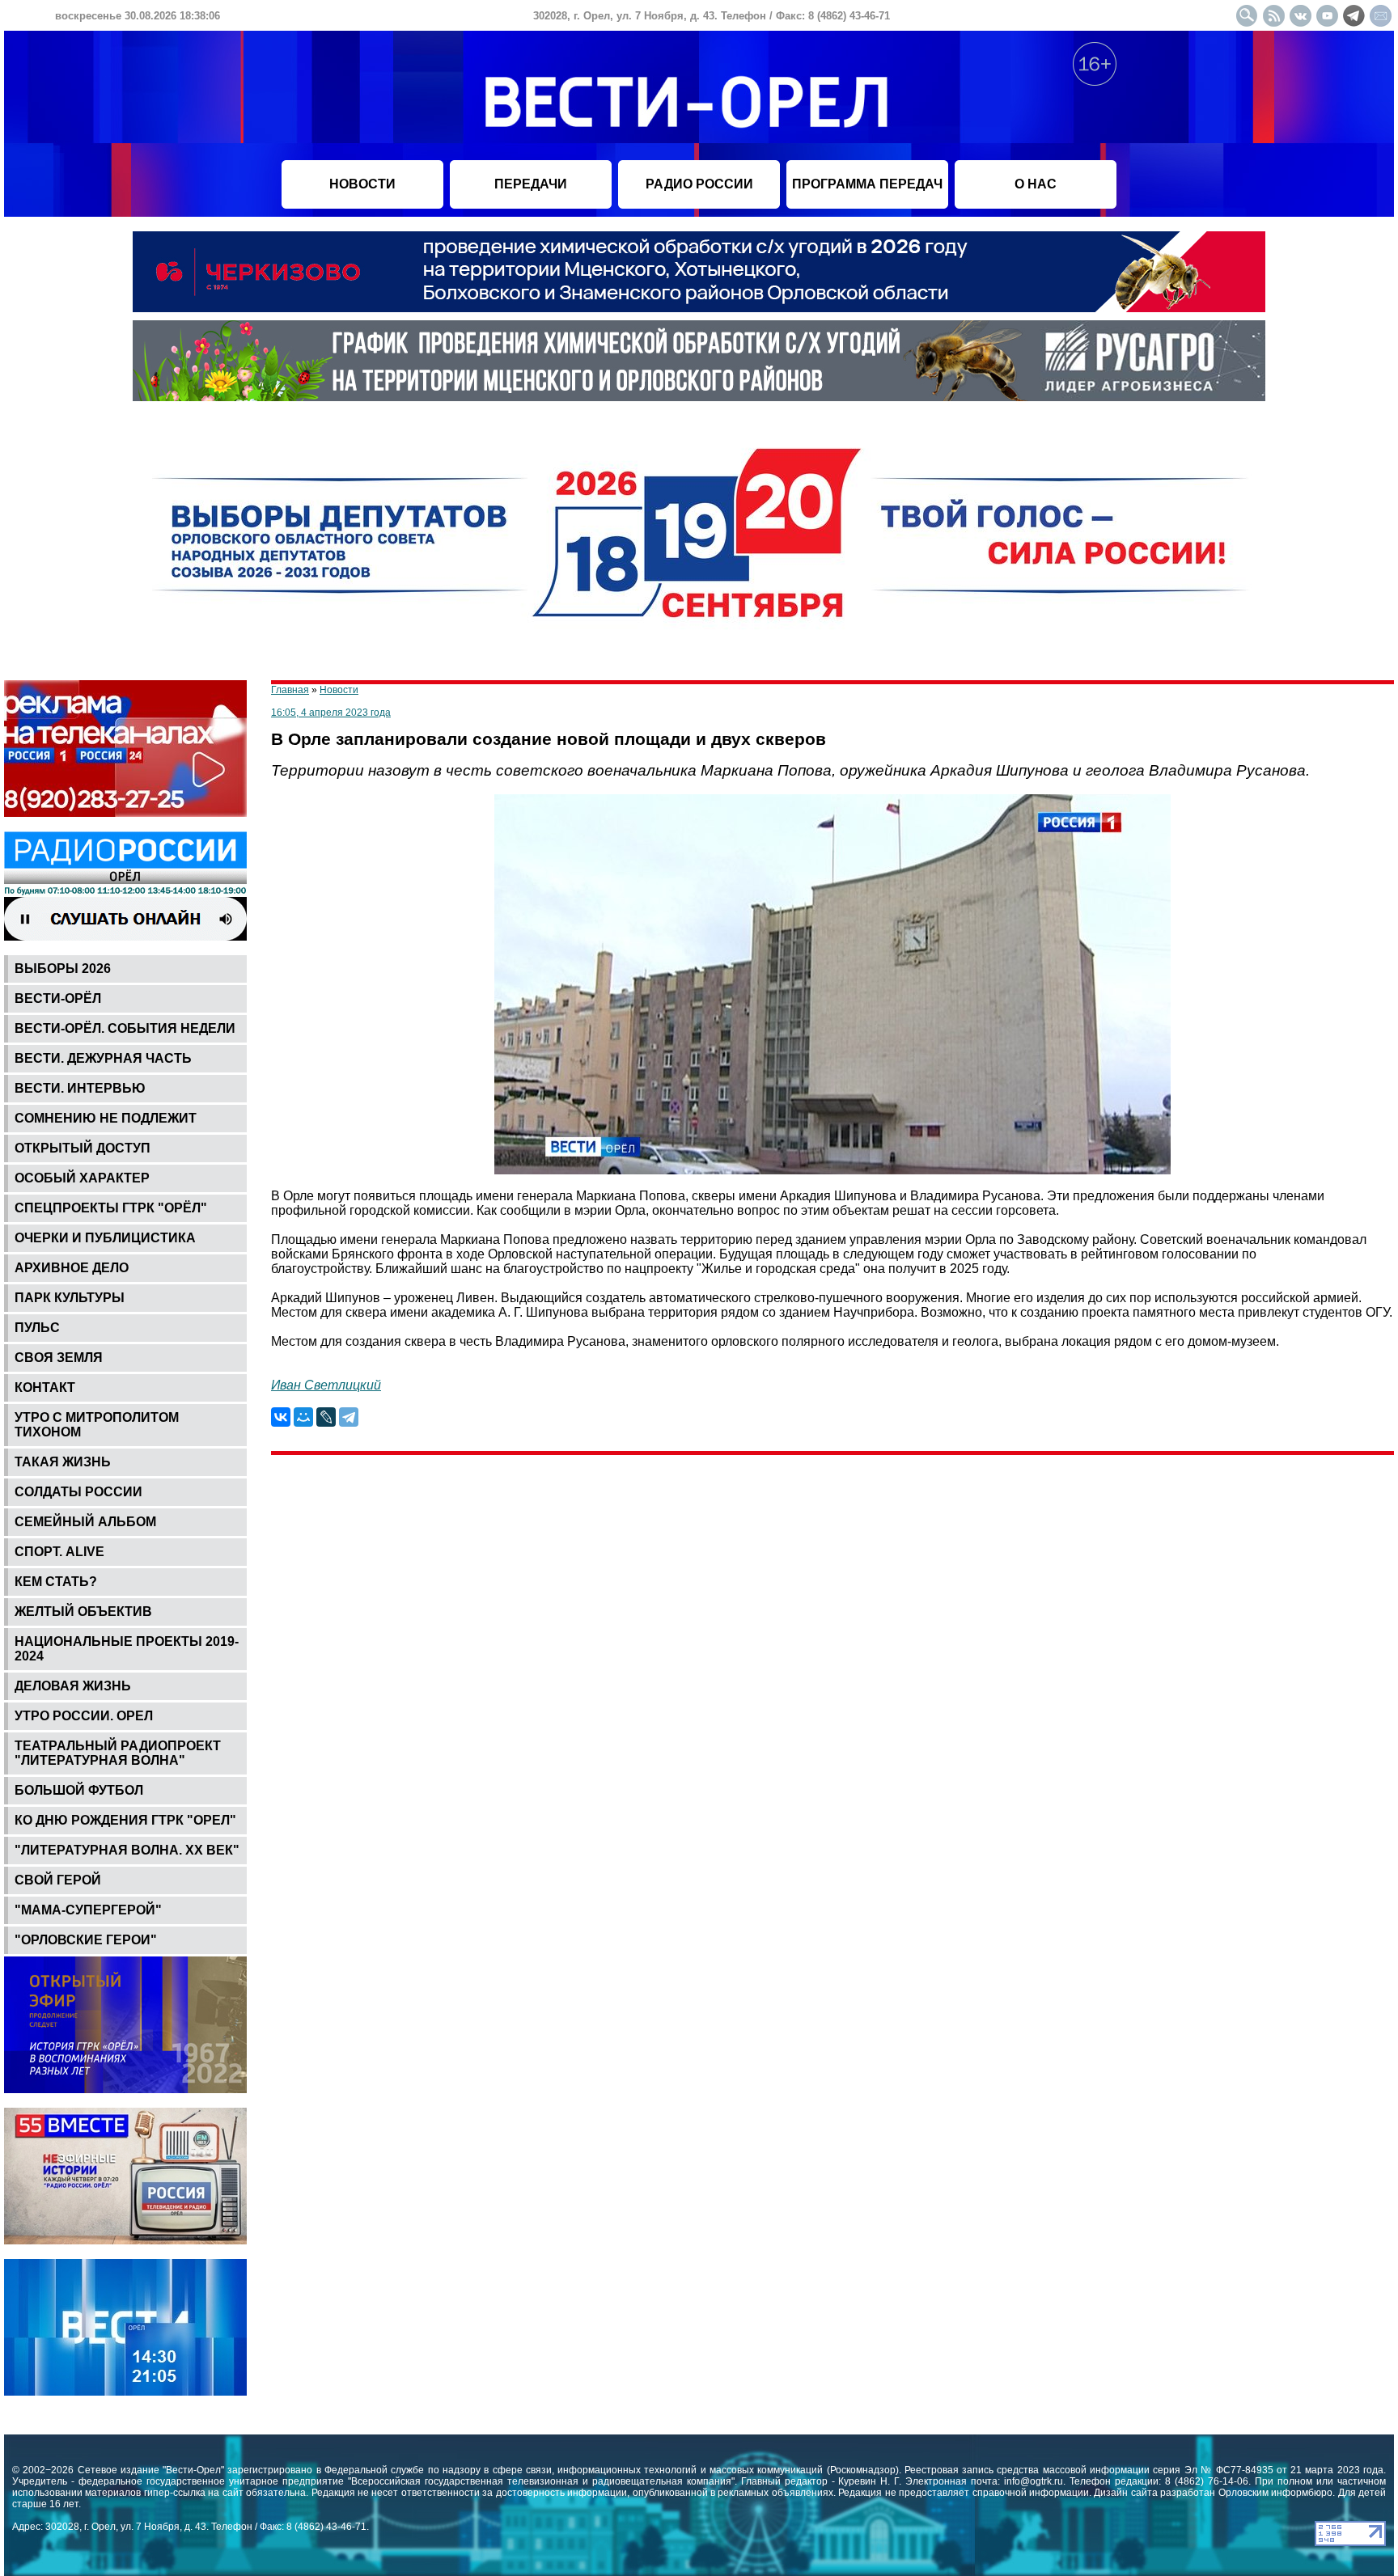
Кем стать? (56, 1582)
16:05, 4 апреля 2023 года (331, 713)
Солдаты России (78, 1492)
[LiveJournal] (326, 1417)
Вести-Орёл (58, 998)
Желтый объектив (83, 1612)
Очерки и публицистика (105, 1238)
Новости (339, 690)
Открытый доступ (83, 1148)
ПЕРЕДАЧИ (531, 184)
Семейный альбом (85, 1522)
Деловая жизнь (73, 1686)
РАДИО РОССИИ (699, 184)
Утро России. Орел (84, 1716)
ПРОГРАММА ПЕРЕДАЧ (867, 184)
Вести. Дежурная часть (103, 1058)
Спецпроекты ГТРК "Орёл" (111, 1208)
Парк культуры (70, 1298)
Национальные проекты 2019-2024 (127, 1649)
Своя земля (59, 1358)
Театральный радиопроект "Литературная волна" (118, 1753)
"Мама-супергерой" (88, 1910)
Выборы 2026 (63, 969)
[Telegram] (349, 1417)
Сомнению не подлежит (106, 1118)
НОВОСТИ (362, 184)
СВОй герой (58, 1880)
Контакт (45, 1387)
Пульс (37, 1328)
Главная (290, 690)
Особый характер (82, 1178)
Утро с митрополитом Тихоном (97, 1425)
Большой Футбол (79, 1790)
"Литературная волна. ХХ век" (127, 1850)
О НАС (1036, 184)
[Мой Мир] (303, 1417)
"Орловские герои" (86, 1940)
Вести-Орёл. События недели (125, 1028)
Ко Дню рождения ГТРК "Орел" (125, 1820)
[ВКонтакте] (281, 1417)
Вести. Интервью (80, 1088)
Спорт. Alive (59, 1552)
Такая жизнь (63, 1462)
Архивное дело (72, 1268)
